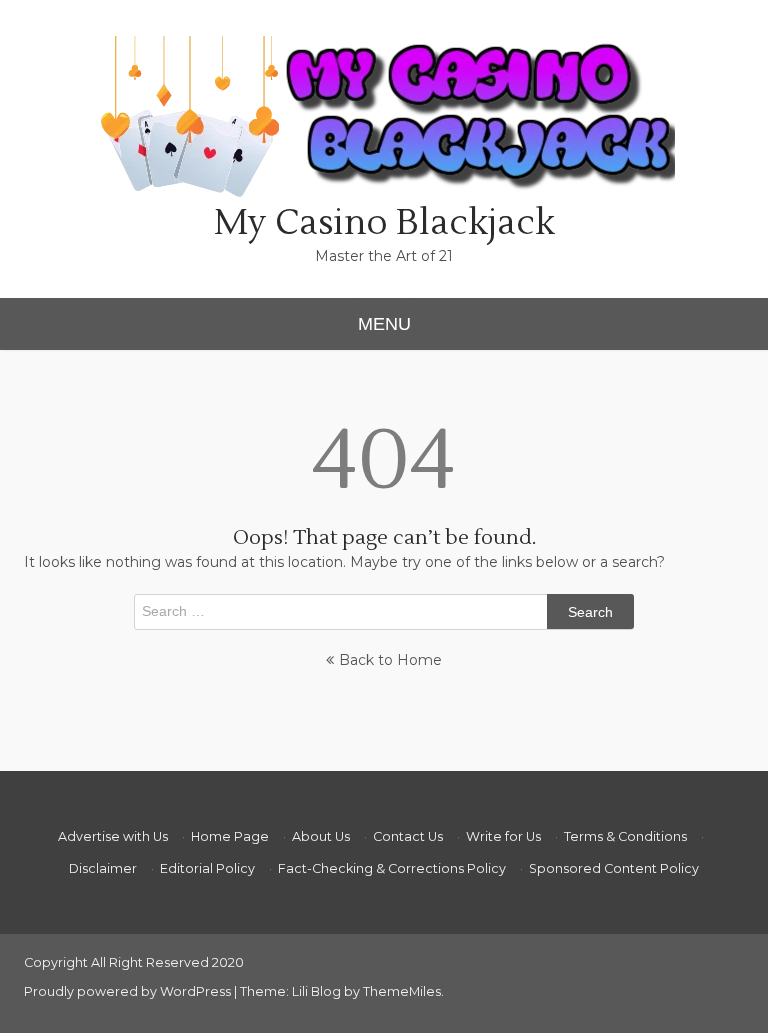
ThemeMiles (402, 991)
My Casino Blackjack (384, 223)
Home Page (230, 836)
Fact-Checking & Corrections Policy (392, 868)
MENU (384, 324)
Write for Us (503, 836)
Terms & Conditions (625, 836)
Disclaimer (103, 868)
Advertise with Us (113, 836)
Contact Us (408, 836)
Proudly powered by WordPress (129, 991)
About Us (321, 836)
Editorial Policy (207, 868)
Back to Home (390, 660)
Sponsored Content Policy (614, 868)
